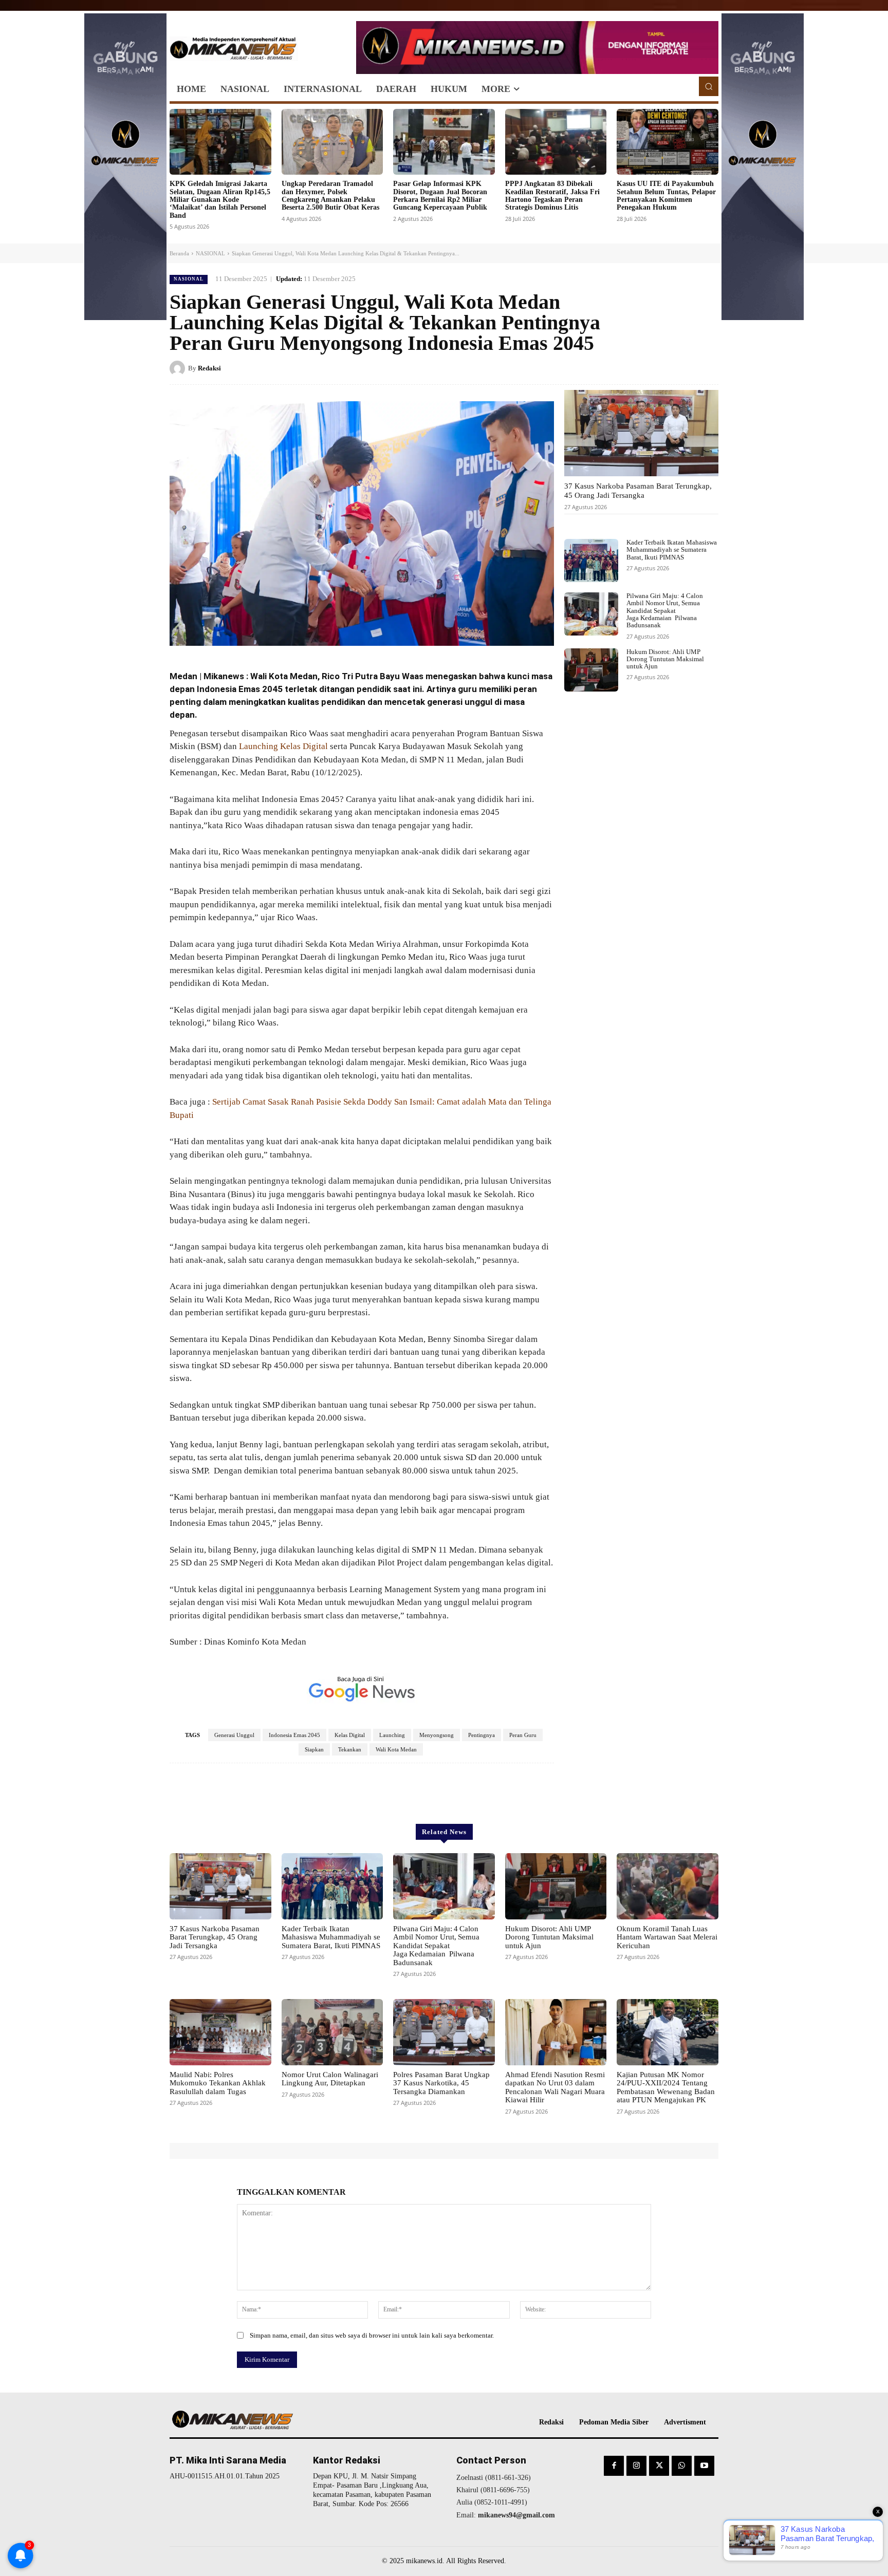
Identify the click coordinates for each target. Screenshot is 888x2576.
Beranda (179, 253)
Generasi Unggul (234, 1735)
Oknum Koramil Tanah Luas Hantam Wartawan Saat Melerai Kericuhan (667, 1937)
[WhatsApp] (708, 368)
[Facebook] (637, 368)
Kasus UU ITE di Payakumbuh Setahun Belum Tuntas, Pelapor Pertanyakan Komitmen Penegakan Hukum (666, 195)
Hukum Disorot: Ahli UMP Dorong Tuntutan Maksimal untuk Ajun (665, 659)
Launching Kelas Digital (283, 746)
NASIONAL (210, 253)
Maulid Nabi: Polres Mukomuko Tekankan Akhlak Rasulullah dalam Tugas (218, 2083)
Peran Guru (523, 1735)
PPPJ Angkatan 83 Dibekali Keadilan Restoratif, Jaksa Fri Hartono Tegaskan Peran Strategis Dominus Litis (552, 195)
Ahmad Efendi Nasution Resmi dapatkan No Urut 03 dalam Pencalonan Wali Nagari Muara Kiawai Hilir (555, 2087)
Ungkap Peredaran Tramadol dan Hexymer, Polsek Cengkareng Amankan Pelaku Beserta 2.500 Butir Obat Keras (330, 195)
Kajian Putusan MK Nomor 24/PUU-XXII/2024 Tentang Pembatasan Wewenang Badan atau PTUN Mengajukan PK (666, 2087)
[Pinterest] (684, 368)
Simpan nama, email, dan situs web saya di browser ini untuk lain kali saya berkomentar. (372, 2335)
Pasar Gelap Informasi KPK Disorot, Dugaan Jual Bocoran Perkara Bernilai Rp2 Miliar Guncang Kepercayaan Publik (440, 195)
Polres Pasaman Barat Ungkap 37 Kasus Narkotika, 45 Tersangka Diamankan (441, 2083)
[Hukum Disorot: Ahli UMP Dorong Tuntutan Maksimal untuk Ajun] (591, 670)
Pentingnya (482, 1735)
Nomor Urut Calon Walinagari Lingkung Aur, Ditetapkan (330, 2079)
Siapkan (314, 1749)
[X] (661, 368)
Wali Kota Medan (396, 1749)
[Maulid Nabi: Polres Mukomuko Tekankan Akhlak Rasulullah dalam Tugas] (220, 2032)
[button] (709, 86)
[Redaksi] (179, 368)
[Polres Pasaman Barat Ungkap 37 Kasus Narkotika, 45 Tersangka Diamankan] (444, 2032)
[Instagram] (636, 2466)
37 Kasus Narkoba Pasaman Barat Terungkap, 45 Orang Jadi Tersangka (638, 491)
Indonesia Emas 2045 (294, 1735)
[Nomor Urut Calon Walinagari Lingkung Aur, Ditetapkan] (332, 2032)
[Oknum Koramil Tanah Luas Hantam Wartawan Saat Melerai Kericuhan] (668, 1886)
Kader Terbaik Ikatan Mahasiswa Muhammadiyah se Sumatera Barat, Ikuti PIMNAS (672, 550)
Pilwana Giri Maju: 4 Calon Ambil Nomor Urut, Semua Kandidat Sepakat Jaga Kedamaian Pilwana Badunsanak (665, 610)
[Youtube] (704, 2466)
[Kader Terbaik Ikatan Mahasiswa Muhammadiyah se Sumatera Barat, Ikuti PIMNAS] (591, 561)
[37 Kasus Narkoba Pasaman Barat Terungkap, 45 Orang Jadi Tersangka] (641, 433)
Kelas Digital (350, 1735)
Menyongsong (437, 1735)
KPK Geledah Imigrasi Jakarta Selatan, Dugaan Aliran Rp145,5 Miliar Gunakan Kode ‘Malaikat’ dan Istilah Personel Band (220, 200)
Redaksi (209, 368)
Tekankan (350, 1749)
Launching (392, 1735)
